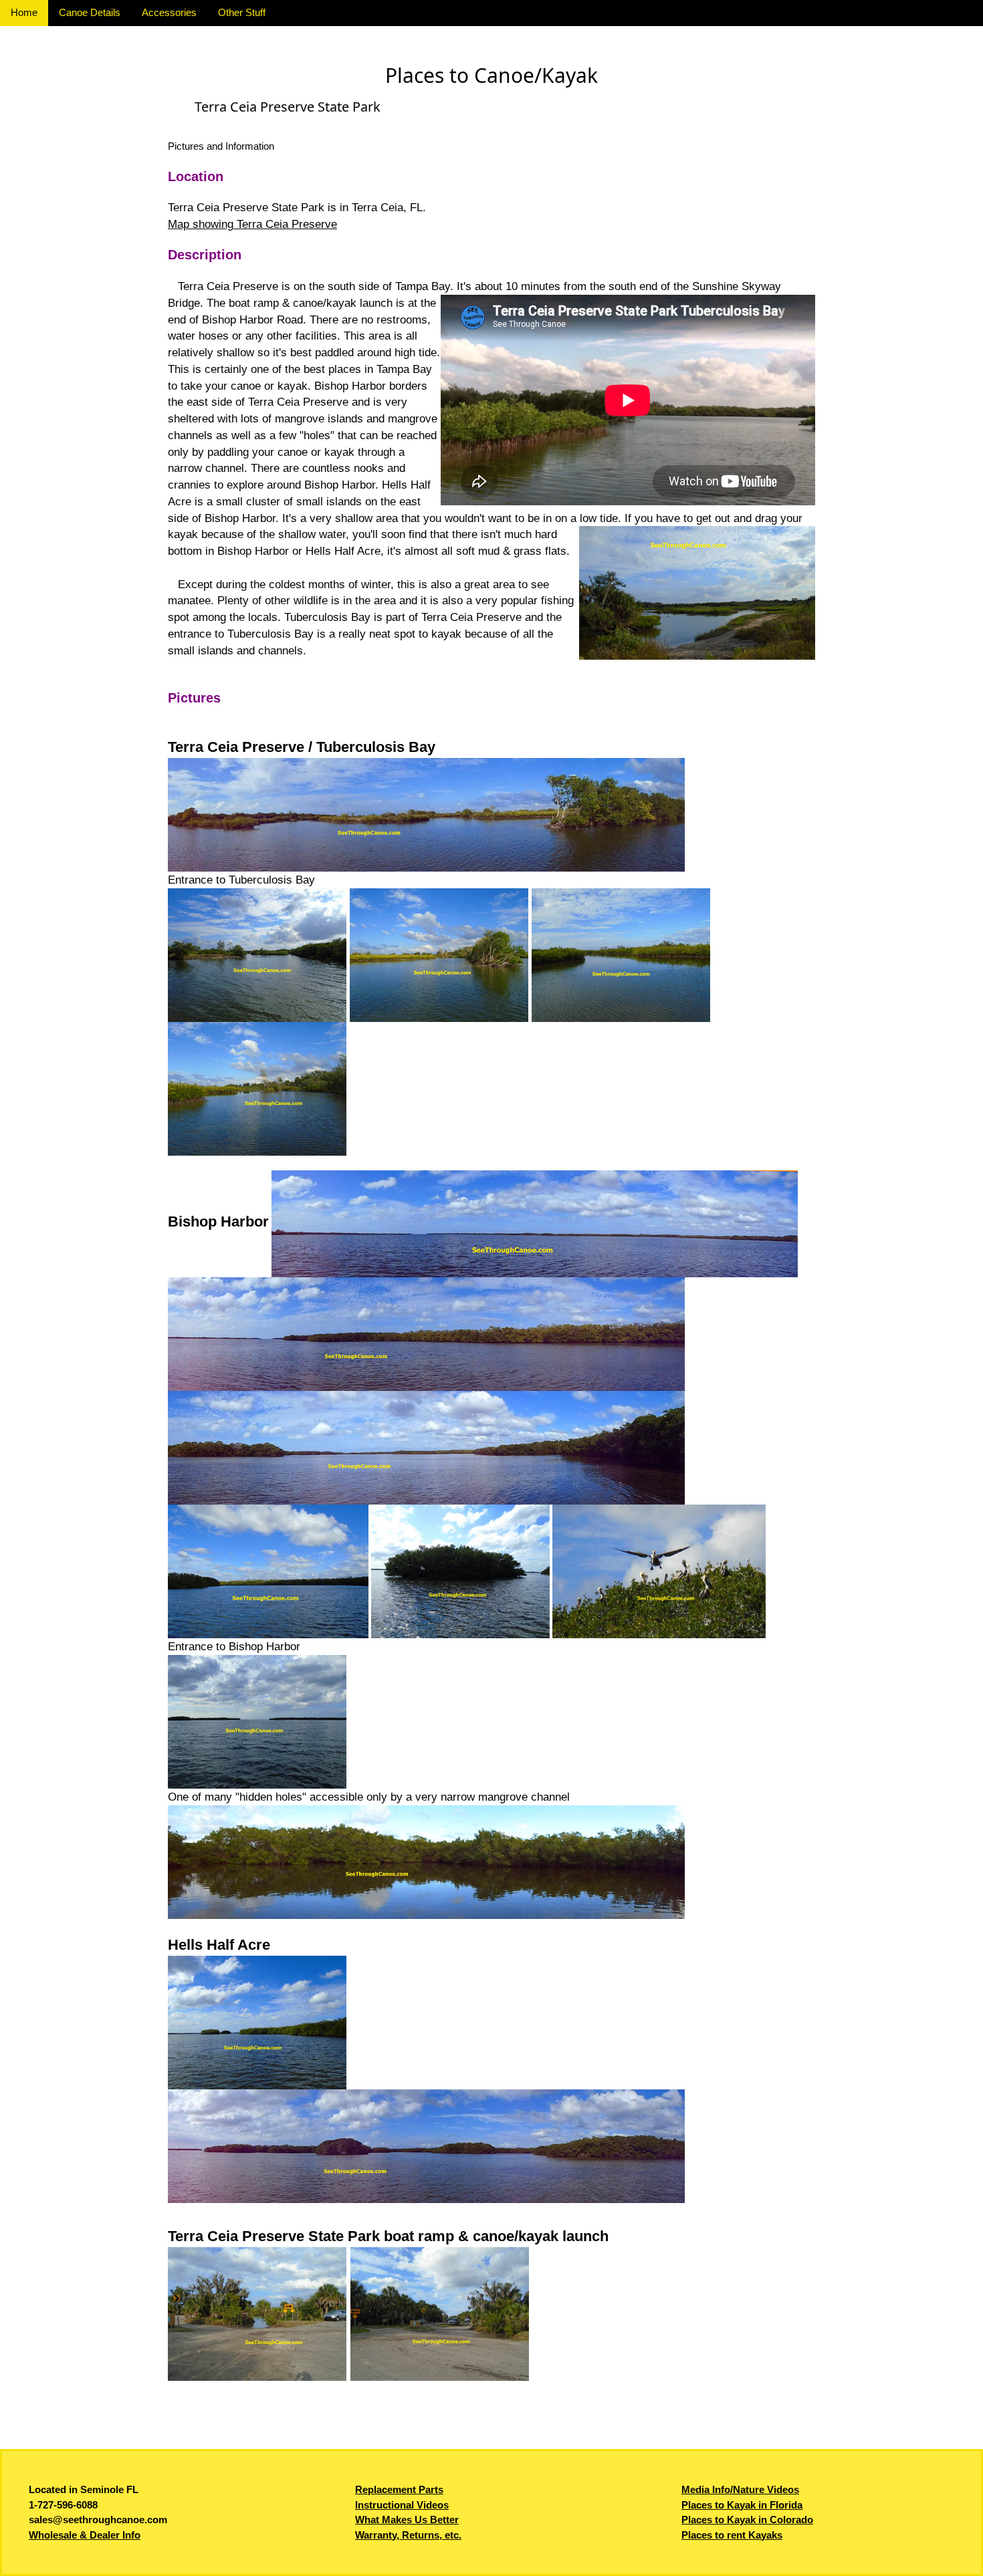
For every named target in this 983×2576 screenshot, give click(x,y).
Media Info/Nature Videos (740, 2489)
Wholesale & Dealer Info (85, 2535)
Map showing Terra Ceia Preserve (252, 224)
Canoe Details (90, 12)
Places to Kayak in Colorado (747, 2520)
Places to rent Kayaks (732, 2535)
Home (24, 12)
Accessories (169, 12)
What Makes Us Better (407, 2520)
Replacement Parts (399, 2489)
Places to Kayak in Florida (742, 2505)
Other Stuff (242, 12)
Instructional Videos (402, 2505)
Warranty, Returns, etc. (408, 2535)
